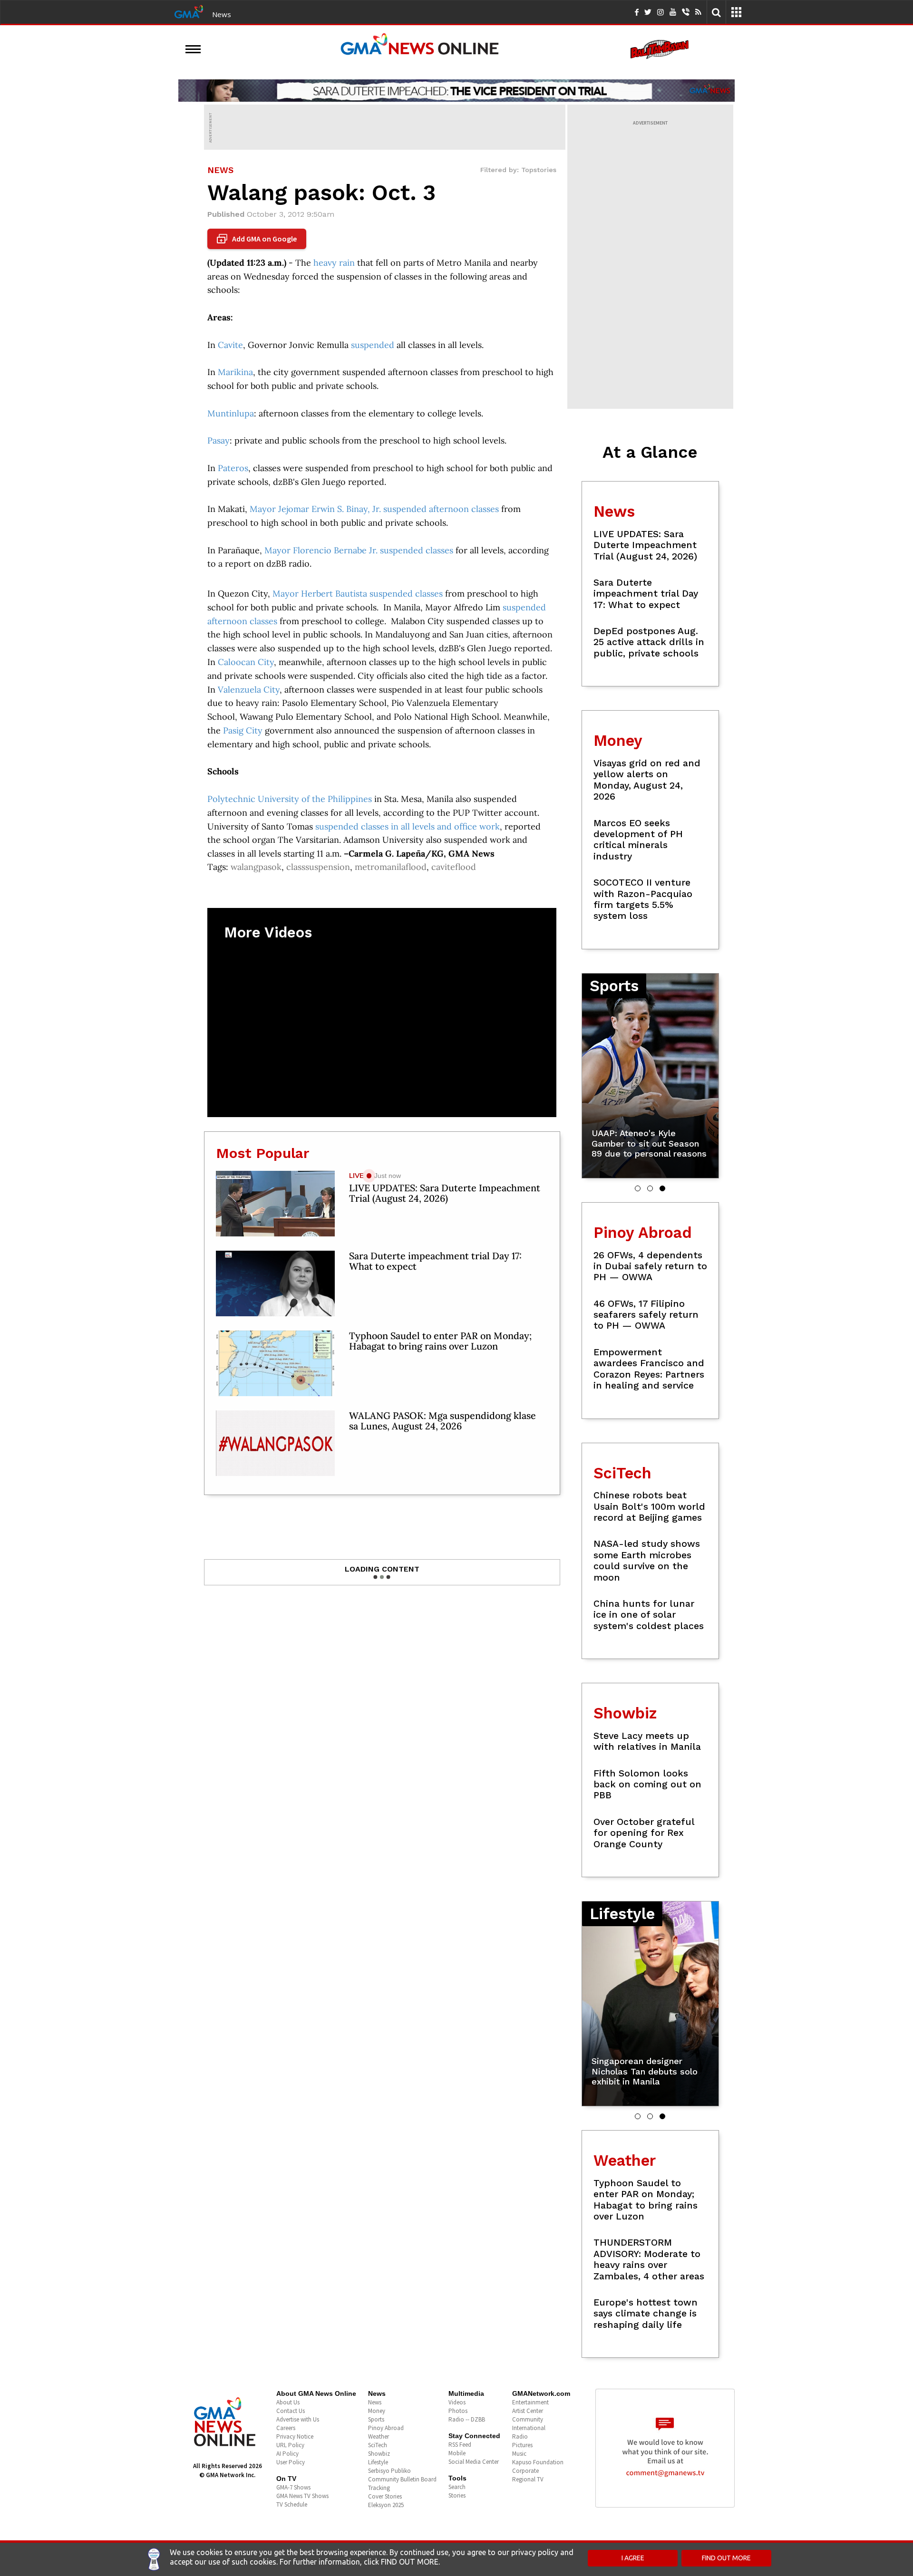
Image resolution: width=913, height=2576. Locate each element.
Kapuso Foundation (538, 2462)
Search (457, 2487)
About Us (288, 2402)
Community (528, 2419)
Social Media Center (474, 2462)
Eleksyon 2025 (386, 2505)
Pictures (522, 2445)
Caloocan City (246, 662)
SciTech (378, 2445)
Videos (457, 2402)
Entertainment (530, 2402)
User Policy (291, 2462)
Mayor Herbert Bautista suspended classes (358, 593)
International (529, 2428)
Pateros (233, 468)
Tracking (379, 2488)
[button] (638, 1188)
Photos (458, 2411)
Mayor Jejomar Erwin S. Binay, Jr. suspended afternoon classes (374, 509)
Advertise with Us (298, 2419)
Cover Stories (385, 2496)
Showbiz (379, 2454)
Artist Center (528, 2411)
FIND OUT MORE (726, 2558)
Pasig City (243, 730)
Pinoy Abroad (386, 2428)
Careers (286, 2428)
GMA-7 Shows (293, 2487)
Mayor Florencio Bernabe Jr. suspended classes (359, 550)
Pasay (219, 440)
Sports (376, 2419)
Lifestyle (378, 2462)
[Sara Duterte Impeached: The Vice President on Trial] (456, 90)
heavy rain (334, 263)
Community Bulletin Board (402, 2479)
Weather (379, 2436)
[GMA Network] (189, 11)
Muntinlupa (231, 413)
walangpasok (256, 867)
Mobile (457, 2453)
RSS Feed (460, 2445)
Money (377, 2411)
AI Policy (287, 2454)
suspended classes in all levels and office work (408, 826)
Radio (520, 2436)
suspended (373, 345)
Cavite (230, 345)
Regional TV (528, 2479)
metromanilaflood (391, 867)
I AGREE (633, 2558)
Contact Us (291, 2411)
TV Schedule (292, 2504)
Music (519, 2454)
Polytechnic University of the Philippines (290, 799)
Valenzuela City (249, 690)
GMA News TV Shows (302, 2496)
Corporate (525, 2471)
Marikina (235, 372)
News (222, 14)
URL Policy (290, 2445)
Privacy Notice (295, 2436)
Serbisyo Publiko (389, 2471)
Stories (457, 2495)
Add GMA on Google (258, 239)
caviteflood (454, 867)
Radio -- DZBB (467, 2419)
